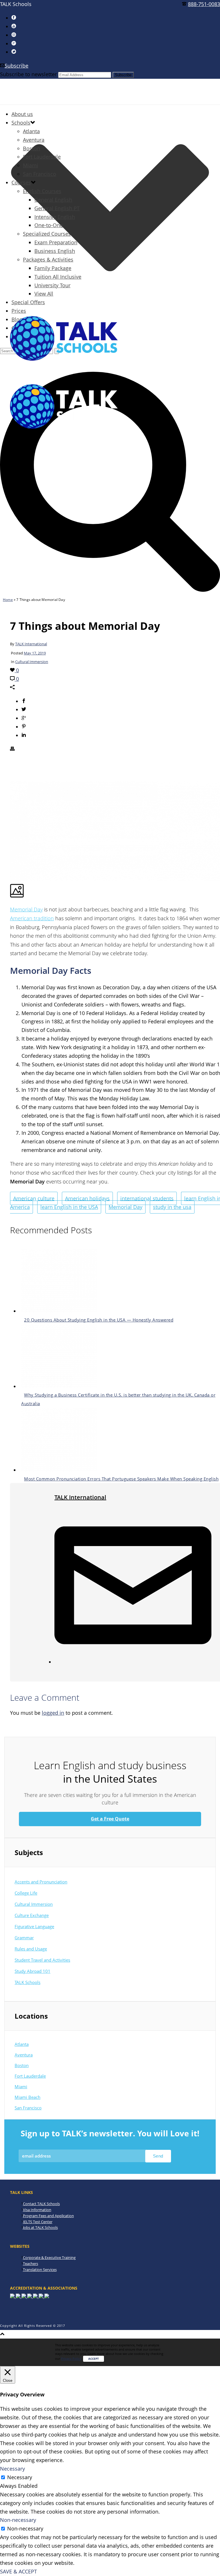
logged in (53, 1713)
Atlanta (31, 131)
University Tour (52, 285)
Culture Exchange (32, 1915)
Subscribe (16, 66)
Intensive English (55, 217)
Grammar (24, 1938)
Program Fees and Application (48, 2216)
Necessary (20, 2477)
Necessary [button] (12, 2469)
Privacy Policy (71, 2358)
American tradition (32, 918)
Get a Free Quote (110, 1819)
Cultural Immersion (32, 662)
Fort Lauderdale (42, 157)
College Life (26, 1893)
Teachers (31, 2264)
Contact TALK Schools (41, 2204)
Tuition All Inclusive (58, 277)
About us (22, 114)
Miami (31, 165)
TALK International (31, 644)
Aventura (34, 140)
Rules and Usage (31, 1949)
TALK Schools (27, 1982)
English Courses (42, 191)
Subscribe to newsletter (28, 74)
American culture (34, 1198)
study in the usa (172, 1207)
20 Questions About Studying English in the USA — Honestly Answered (99, 1320)
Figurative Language (34, 1926)
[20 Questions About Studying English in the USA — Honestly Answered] (59, 1311)
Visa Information (37, 2210)
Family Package (53, 268)
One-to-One (49, 225)
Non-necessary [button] (18, 2520)
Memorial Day (26, 909)
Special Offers (28, 302)
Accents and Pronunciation (41, 1882)
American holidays (87, 1198)
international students (147, 1198)
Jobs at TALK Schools (40, 2227)
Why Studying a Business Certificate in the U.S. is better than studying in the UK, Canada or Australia (118, 1399)
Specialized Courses (47, 234)
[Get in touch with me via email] (133, 1662)
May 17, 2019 (35, 653)
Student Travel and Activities (42, 1960)
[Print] (12, 749)
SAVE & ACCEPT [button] (18, 2571)
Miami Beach (27, 2097)
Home (8, 600)
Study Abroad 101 (33, 1971)
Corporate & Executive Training (49, 2258)
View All (44, 294)
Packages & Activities (48, 259)
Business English (55, 251)
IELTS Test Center (38, 2222)
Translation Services (40, 2270)
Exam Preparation (56, 242)
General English (53, 200)
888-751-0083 (204, 4)
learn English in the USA (69, 1207)
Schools (21, 123)
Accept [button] (94, 2359)
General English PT (57, 208)
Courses (21, 182)
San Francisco (40, 174)
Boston (32, 148)
